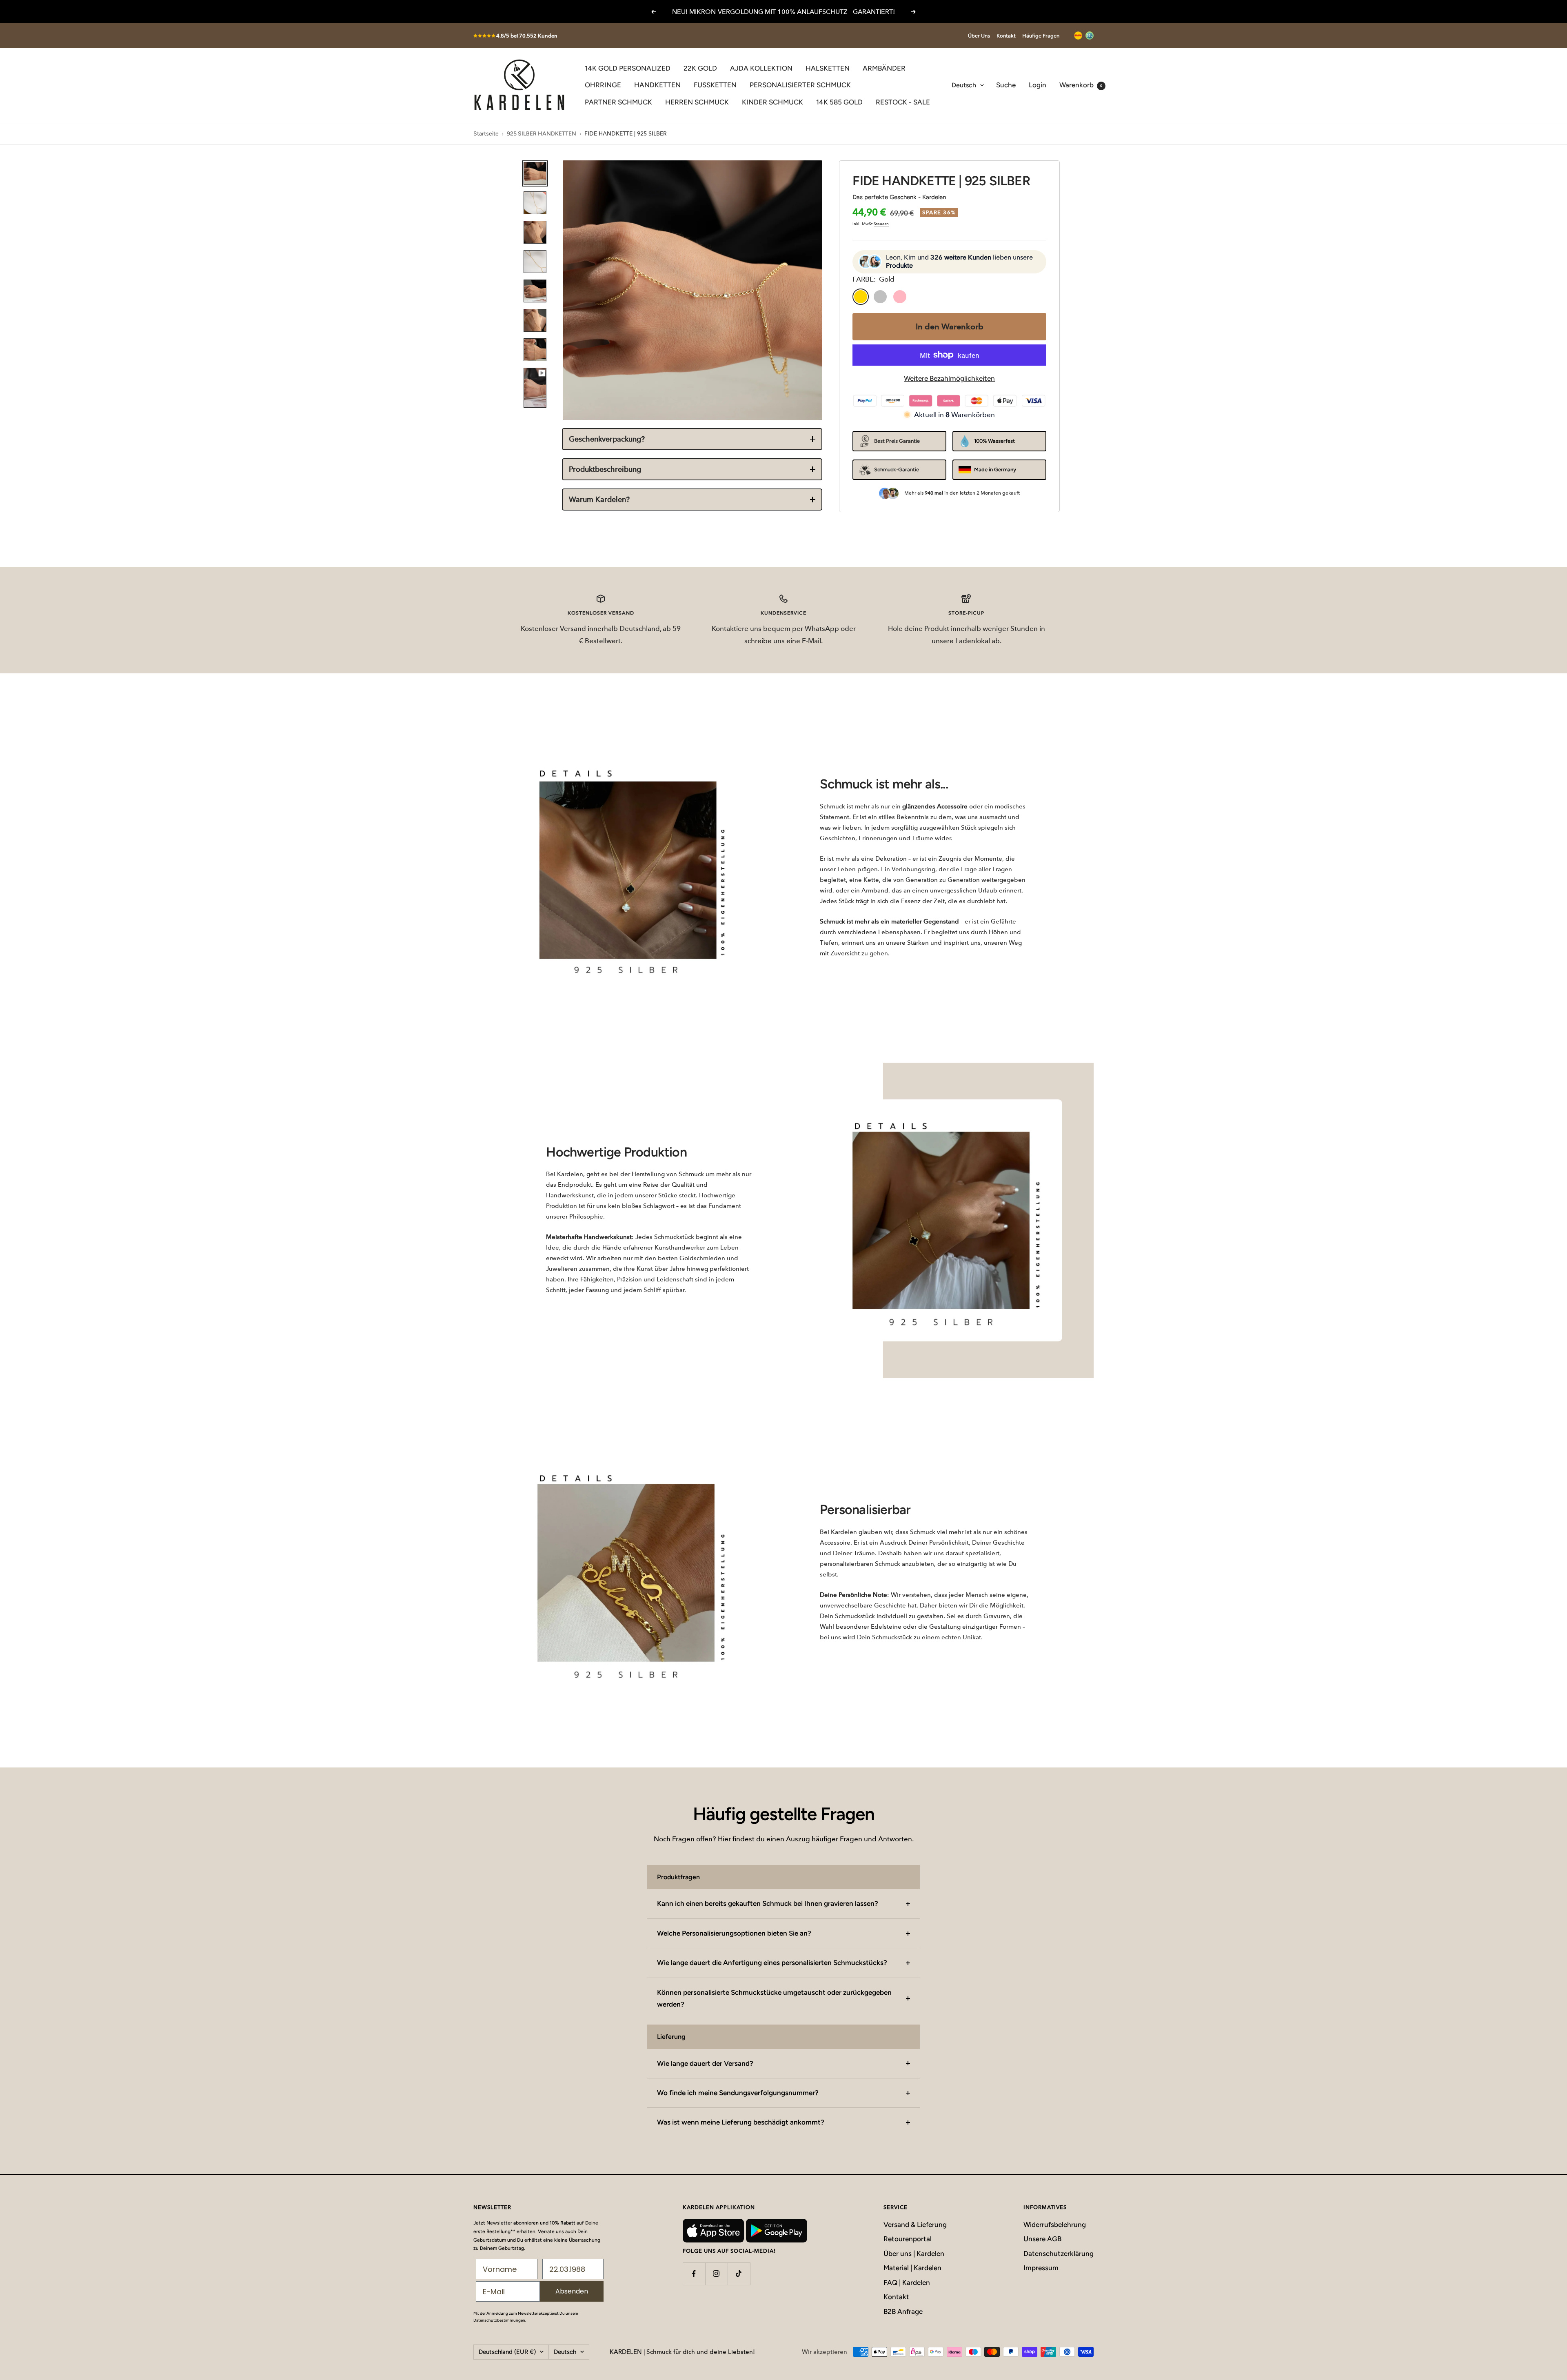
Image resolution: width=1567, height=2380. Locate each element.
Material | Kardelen (912, 2268)
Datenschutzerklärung (1059, 2253)
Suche (1006, 85)
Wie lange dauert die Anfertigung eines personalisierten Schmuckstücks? (772, 1963)
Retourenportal (908, 2239)
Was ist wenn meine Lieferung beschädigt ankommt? (741, 2122)
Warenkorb (1081, 85)
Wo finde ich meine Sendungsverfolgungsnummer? (738, 2093)
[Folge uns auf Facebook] (694, 2274)
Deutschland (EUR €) (507, 2352)
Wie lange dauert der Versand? (705, 2063)
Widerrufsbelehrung (1055, 2225)
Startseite (486, 134)
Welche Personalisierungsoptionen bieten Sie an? (734, 1933)
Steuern (881, 224)
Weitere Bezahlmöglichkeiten (949, 378)
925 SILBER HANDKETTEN (542, 134)
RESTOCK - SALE (903, 102)
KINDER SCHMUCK (772, 102)
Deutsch (964, 85)
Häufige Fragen (1041, 36)
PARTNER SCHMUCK (618, 102)
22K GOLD (700, 68)
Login (1038, 85)
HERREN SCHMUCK (697, 102)
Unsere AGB (1042, 2239)
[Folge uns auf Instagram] (716, 2274)
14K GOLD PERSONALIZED (628, 68)
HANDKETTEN (657, 85)
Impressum (1041, 2268)
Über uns (979, 36)
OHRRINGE (603, 85)
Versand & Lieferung (915, 2225)
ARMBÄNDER (884, 68)
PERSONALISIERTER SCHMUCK (800, 85)
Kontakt (1006, 36)
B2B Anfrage (903, 2311)
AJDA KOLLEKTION (761, 68)
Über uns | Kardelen (914, 2253)
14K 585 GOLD (839, 102)
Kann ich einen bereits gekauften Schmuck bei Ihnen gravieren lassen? (768, 1903)
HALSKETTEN (828, 68)
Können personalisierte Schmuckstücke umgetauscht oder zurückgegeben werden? (774, 1998)
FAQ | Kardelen (907, 2282)
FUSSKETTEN (715, 85)
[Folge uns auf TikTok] (739, 2274)
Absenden (572, 2291)
